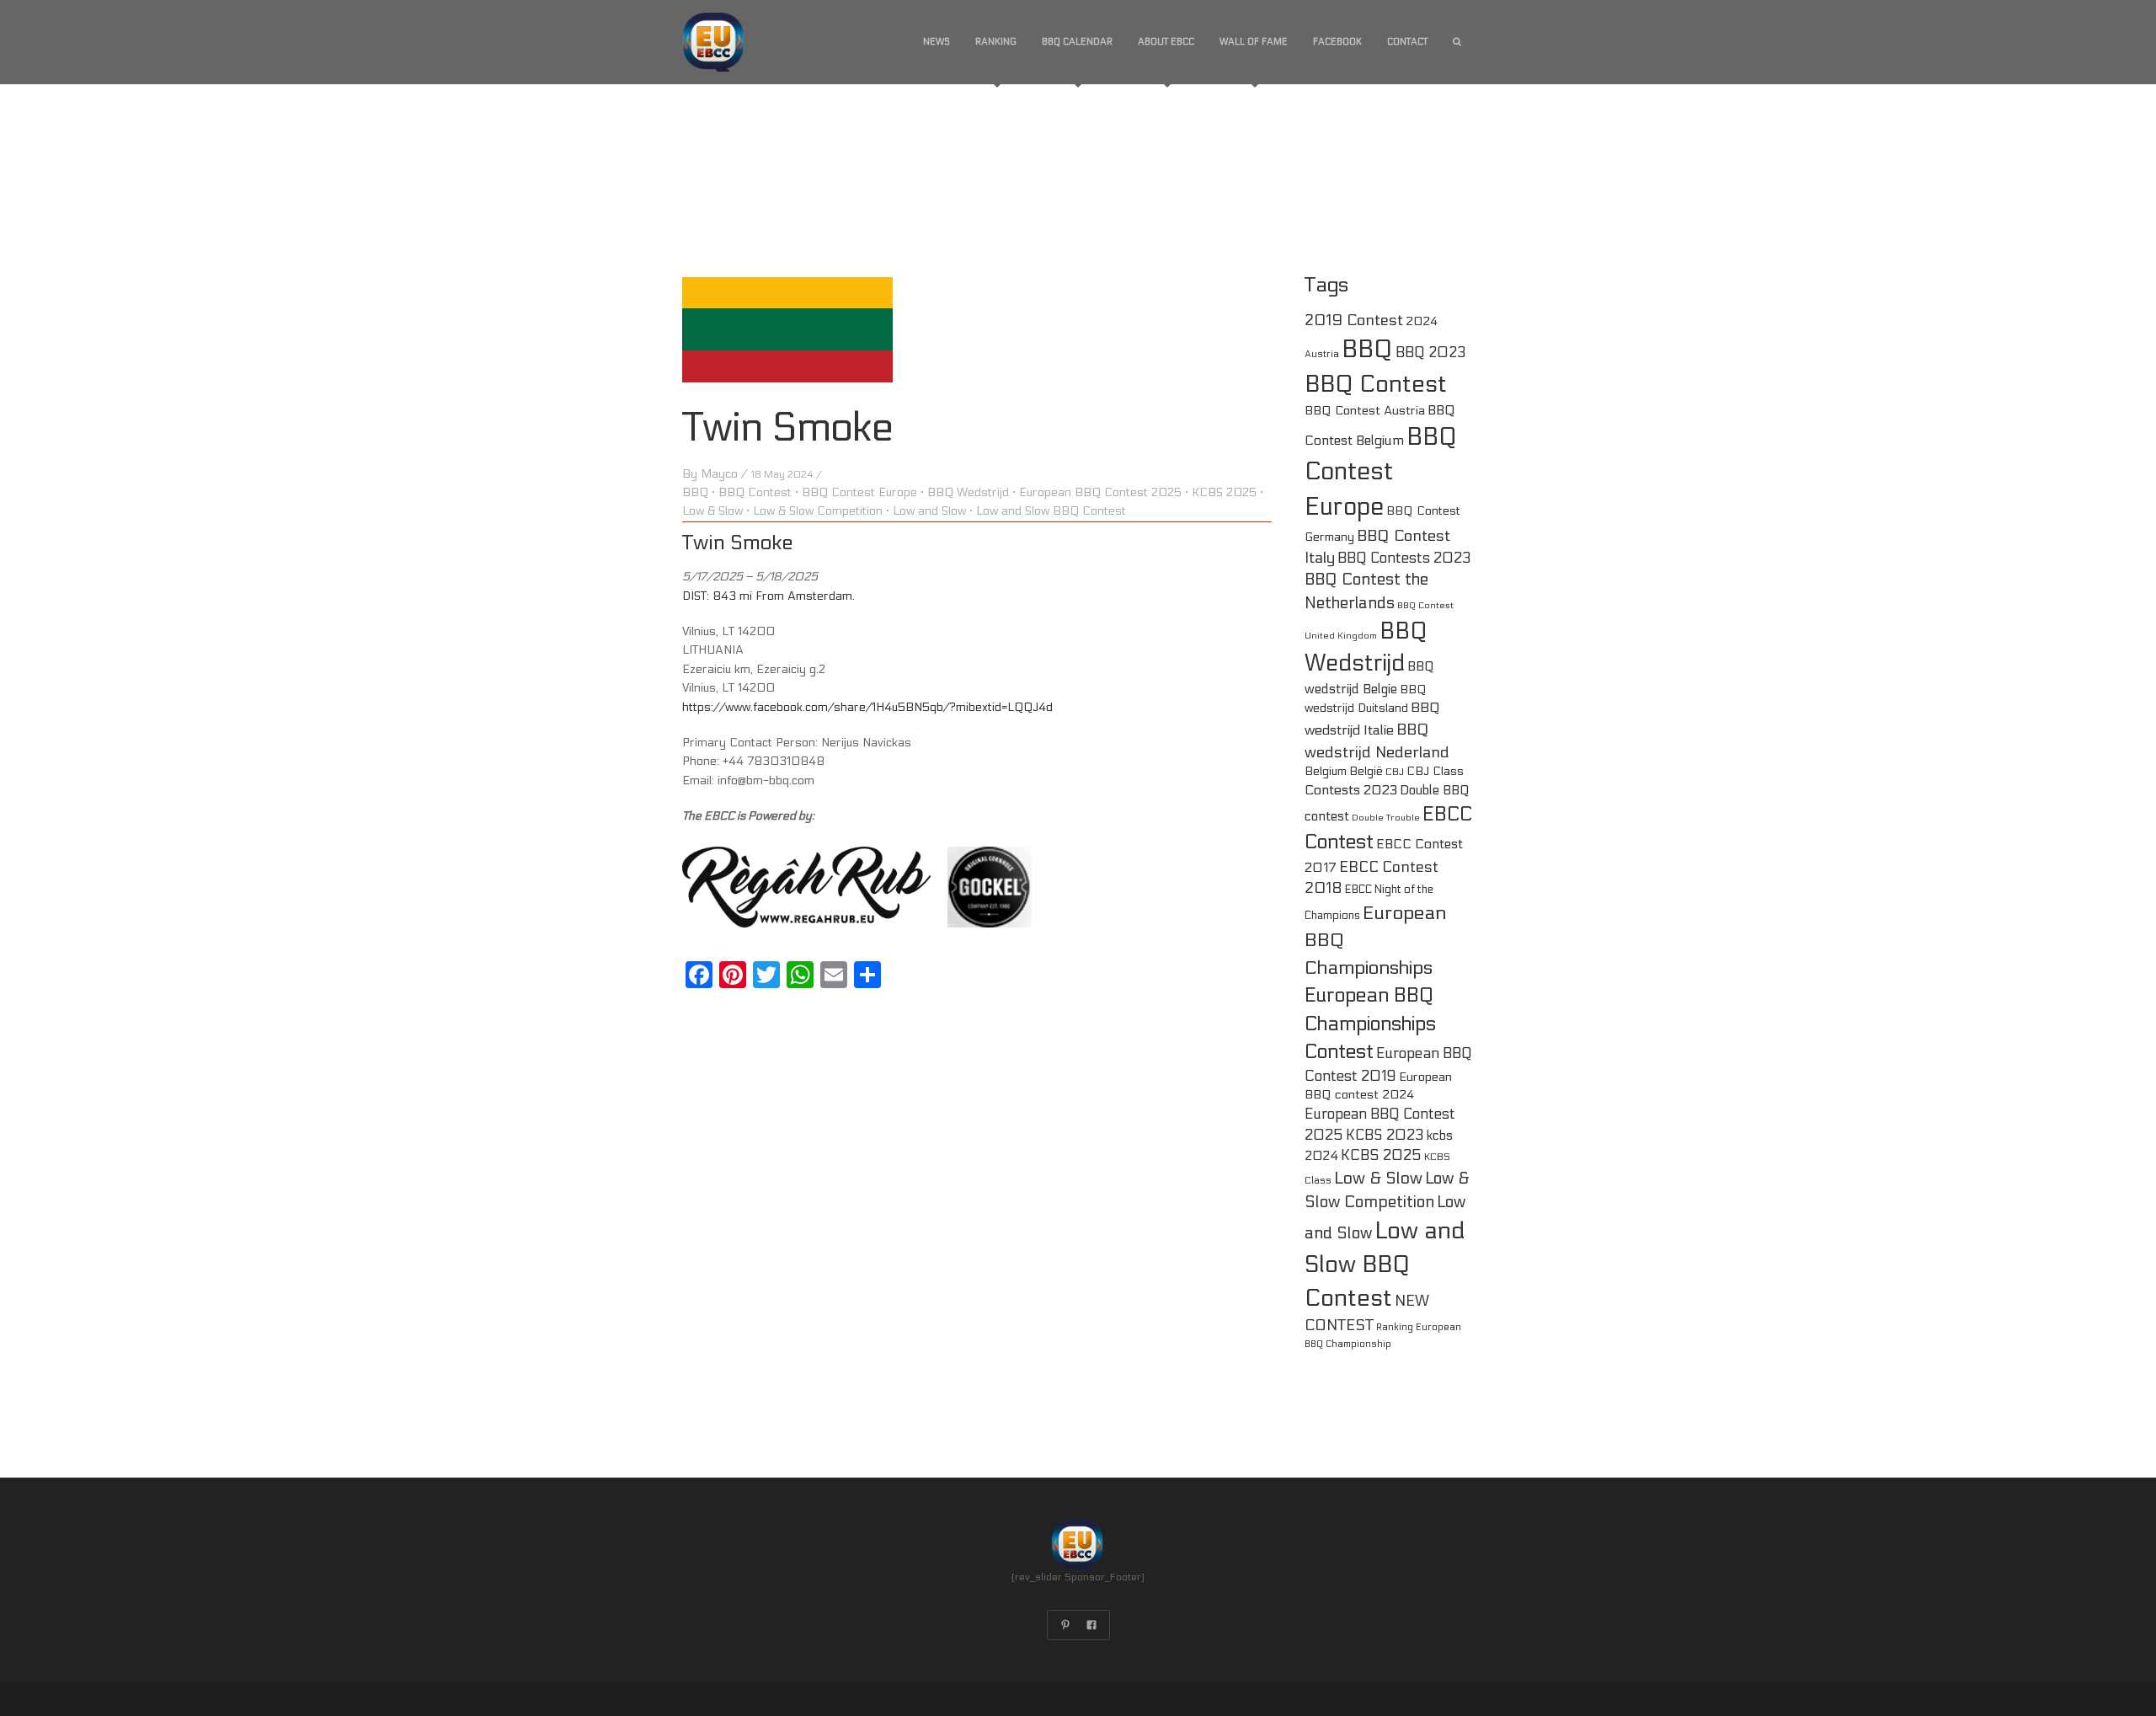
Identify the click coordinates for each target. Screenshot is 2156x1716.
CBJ (1395, 772)
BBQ (695, 492)
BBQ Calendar (1077, 42)
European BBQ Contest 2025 (1100, 492)
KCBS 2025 (1224, 492)
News (937, 42)
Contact (1407, 42)
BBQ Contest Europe (859, 492)
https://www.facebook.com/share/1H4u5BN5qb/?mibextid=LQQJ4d (867, 707)
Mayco (719, 474)
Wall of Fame (1254, 42)
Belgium (1326, 771)
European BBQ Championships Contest (1370, 1024)
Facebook (1337, 42)
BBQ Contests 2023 (1404, 559)
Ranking (996, 42)
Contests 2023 (1351, 790)
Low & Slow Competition (818, 511)
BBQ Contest (755, 492)
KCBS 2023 (1385, 1136)
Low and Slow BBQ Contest (1051, 511)
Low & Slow (712, 511)
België (1366, 771)
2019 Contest (1354, 320)
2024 (1422, 321)
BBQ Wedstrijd (968, 492)
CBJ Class (1435, 771)
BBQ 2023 (1431, 353)
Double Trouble (1386, 818)
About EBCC (1166, 42)
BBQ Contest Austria (1365, 411)
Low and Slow (929, 511)
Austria (1322, 354)
